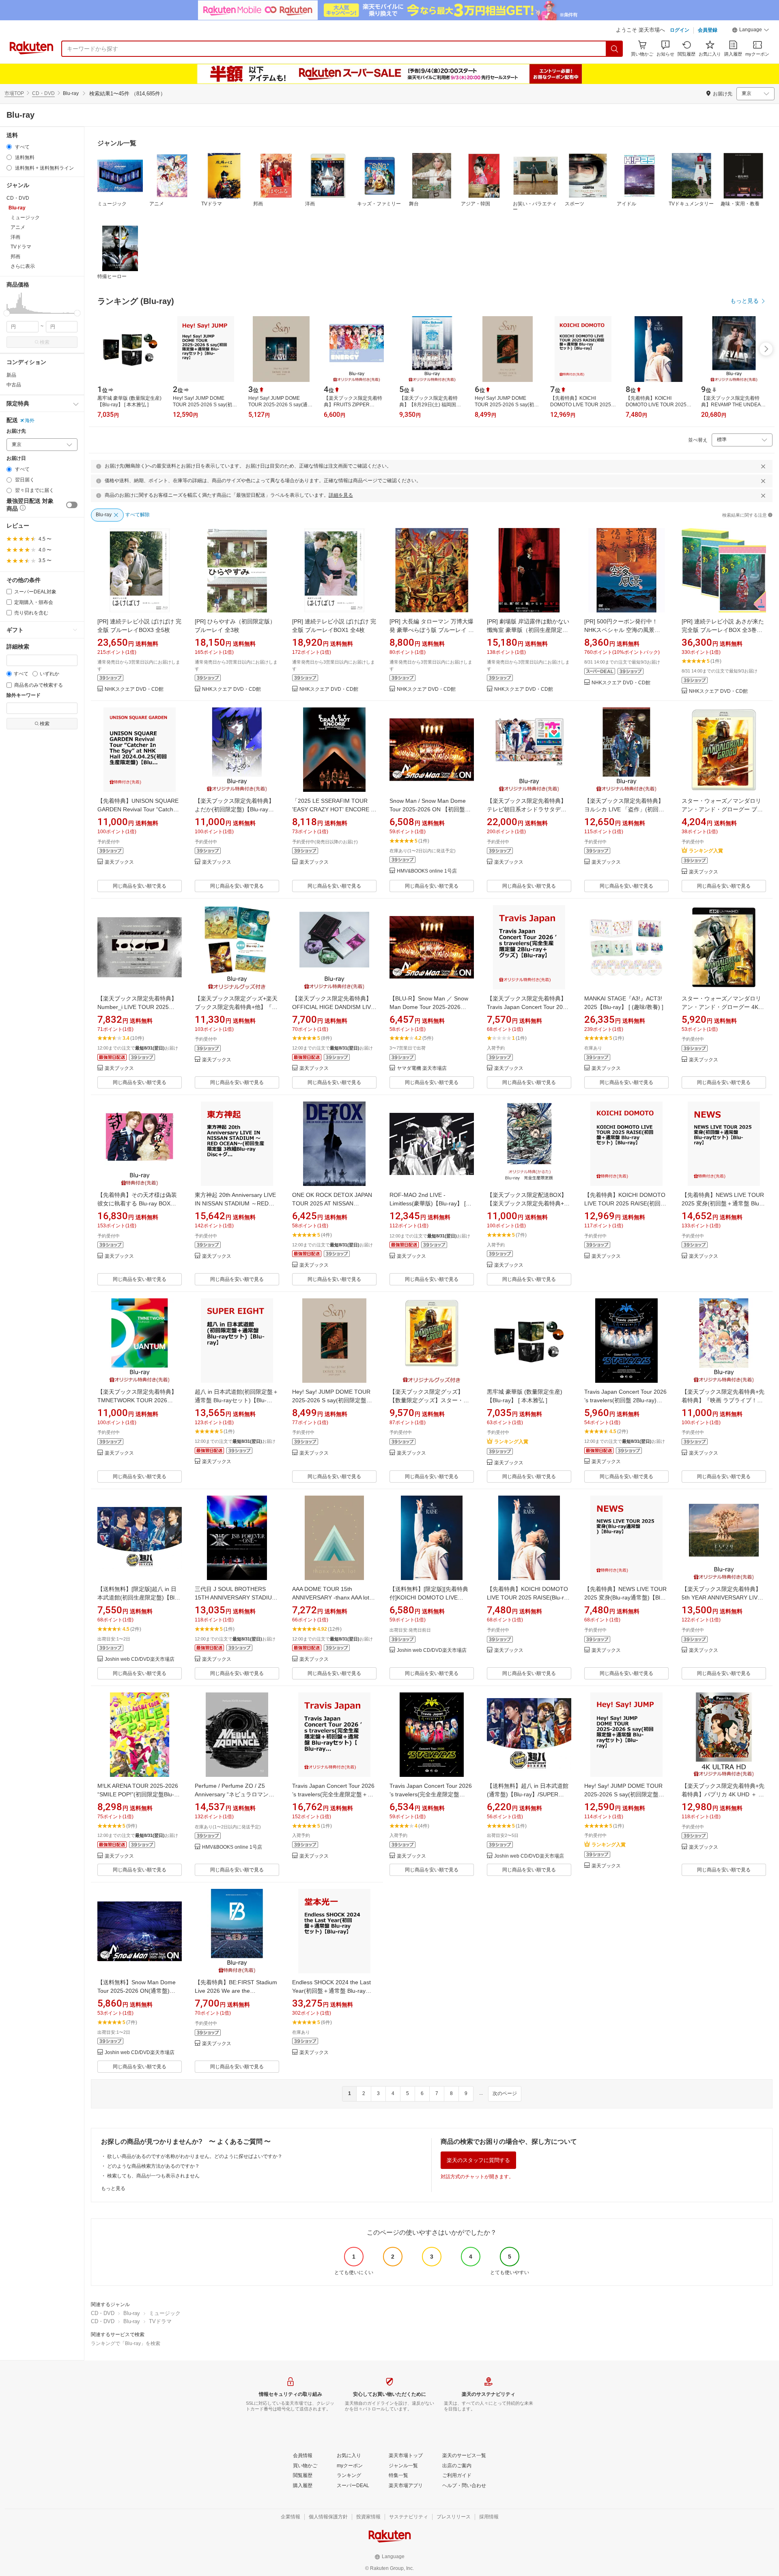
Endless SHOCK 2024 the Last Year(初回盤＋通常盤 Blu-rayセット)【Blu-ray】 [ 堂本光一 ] (332, 1991)
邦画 (258, 204)
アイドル (626, 204)
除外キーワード (24, 695)
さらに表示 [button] (23, 266)
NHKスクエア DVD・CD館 (134, 689)
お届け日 (16, 458)
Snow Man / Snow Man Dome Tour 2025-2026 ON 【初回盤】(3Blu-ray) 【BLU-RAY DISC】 (430, 809)
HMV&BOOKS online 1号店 (427, 871)
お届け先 (16, 431)
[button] (751, 31)
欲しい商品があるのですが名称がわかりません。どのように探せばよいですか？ (195, 2156)
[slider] (7, 313)
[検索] (615, 49)
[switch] (72, 505)
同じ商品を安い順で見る (140, 886)
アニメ (157, 204)
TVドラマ (212, 204)
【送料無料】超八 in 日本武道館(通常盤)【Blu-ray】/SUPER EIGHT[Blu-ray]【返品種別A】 (528, 1794)
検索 (45, 342)
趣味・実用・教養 (740, 204)
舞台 (414, 204)
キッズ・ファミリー (379, 204)
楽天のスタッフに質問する (478, 2160)
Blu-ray (132, 2313)
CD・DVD (43, 93)
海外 (30, 420)
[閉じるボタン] (763, 466)
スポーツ (575, 204)
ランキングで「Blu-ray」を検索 (126, 2343)
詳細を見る (341, 495)
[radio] (9, 147)
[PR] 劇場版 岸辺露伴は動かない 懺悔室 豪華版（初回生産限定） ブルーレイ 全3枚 (528, 630)
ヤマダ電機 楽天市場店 (422, 1068)
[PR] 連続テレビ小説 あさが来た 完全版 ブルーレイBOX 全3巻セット (723, 630)
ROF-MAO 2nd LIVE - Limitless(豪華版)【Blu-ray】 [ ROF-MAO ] (428, 1203)
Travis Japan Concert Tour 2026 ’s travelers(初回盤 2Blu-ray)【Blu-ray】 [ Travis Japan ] (625, 1400)
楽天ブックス (119, 862)
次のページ (505, 2093)
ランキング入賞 (706, 851)
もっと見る (113, 2188)
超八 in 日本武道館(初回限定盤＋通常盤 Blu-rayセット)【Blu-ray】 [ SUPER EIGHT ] (237, 1400)
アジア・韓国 (476, 204)
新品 (11, 375)
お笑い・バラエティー (535, 207)
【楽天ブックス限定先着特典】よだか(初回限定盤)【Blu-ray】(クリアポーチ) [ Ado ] (235, 809)
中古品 (14, 385)
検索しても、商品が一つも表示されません (153, 2176)
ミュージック (112, 204)
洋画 (310, 204)
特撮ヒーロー (112, 276)
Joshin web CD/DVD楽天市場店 (140, 1659)
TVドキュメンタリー (691, 204)
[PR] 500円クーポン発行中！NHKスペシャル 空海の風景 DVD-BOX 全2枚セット (621, 630)
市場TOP (14, 93)
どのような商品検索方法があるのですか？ (153, 2166)
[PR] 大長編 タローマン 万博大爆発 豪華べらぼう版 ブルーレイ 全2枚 (432, 630)
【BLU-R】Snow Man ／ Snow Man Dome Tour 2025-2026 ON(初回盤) (429, 1007)
